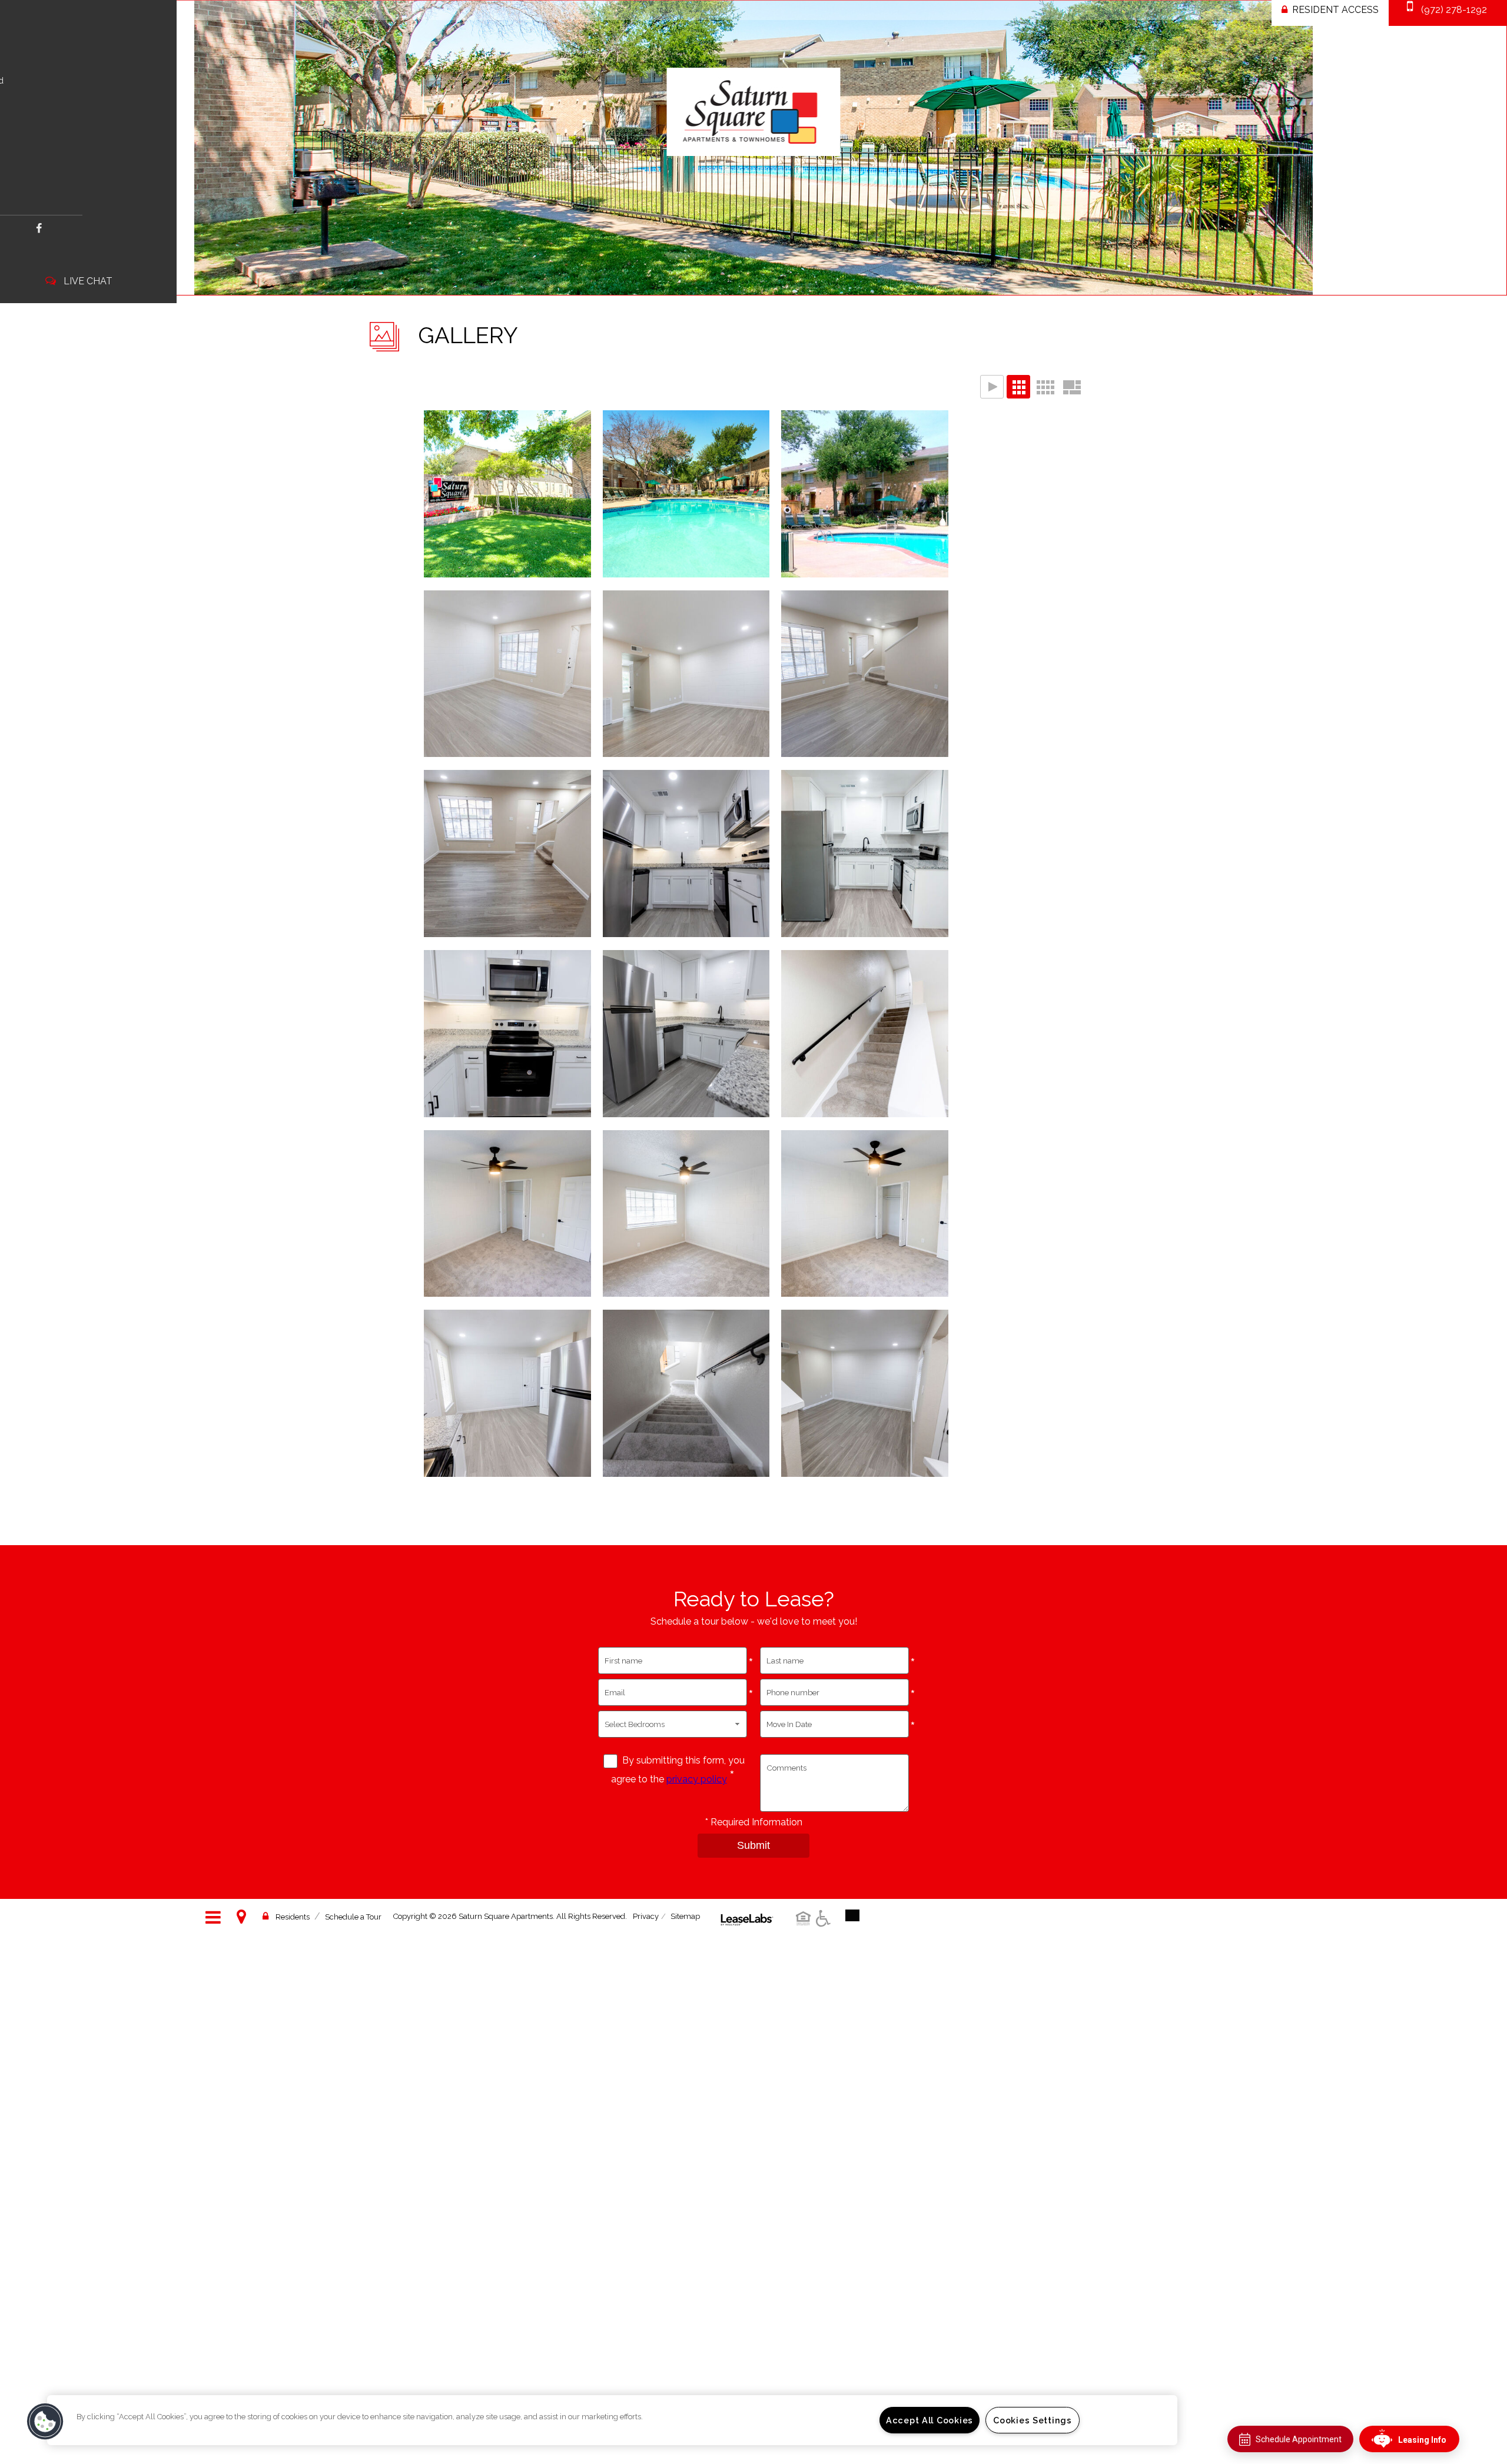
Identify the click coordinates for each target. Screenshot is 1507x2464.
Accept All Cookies (930, 2420)
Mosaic (1071, 387)
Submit (753, 1845)
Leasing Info (1422, 2440)
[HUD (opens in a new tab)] (805, 1927)
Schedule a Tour (353, 1917)
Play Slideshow (992, 387)
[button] (39, 228)
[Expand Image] (507, 497)
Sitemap (685, 1916)
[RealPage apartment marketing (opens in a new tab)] (747, 1911)
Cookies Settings (1033, 2420)
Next (1488, 149)
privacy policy (697, 1779)
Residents (293, 1917)
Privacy (646, 1916)
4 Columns (1045, 387)
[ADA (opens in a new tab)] (825, 1927)
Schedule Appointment (1299, 2439)
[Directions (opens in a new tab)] (244, 1917)
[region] (612, 2420)
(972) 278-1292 (1454, 10)
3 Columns (1018, 387)
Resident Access (1335, 10)
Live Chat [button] (88, 281)
